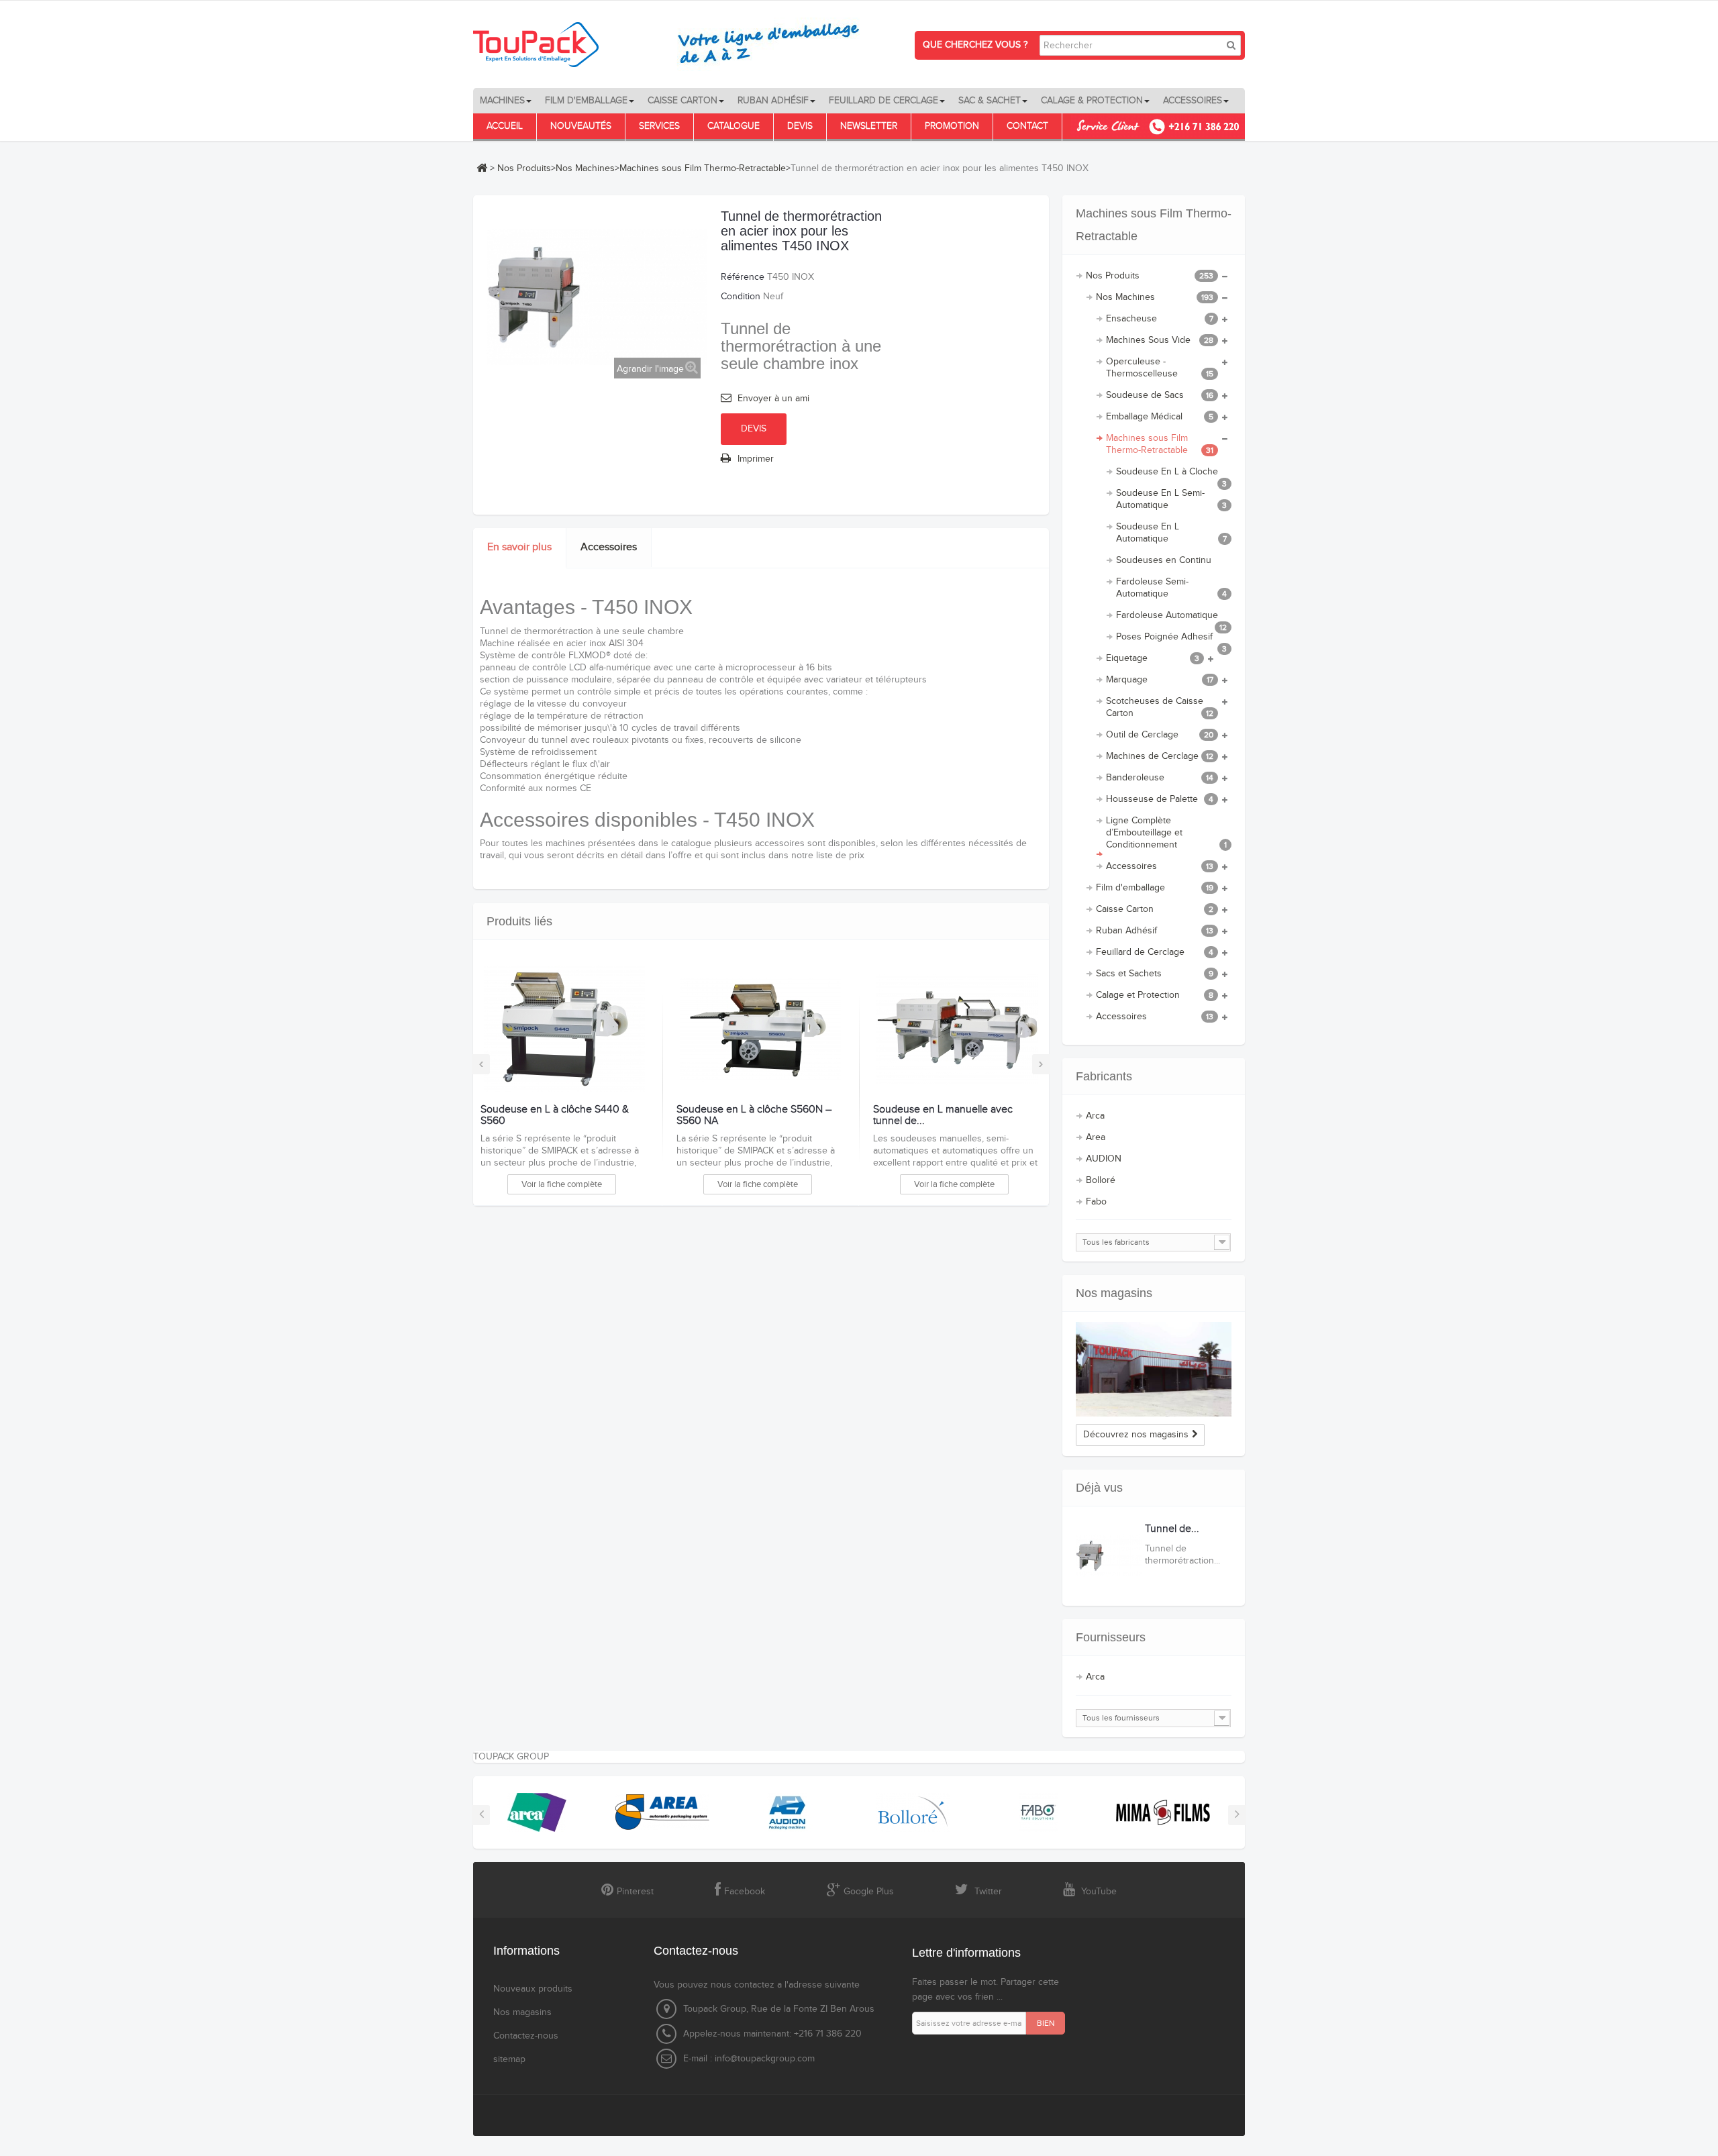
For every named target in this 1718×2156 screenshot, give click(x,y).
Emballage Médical (1160, 417)
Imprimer (756, 459)
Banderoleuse (1160, 778)
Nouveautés (581, 126)
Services (659, 126)
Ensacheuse (1160, 319)
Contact (1027, 126)
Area (1096, 1137)
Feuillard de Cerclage (1155, 952)
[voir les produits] (537, 1812)
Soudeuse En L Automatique (1172, 533)
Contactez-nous (526, 2036)
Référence (743, 277)
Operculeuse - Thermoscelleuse (1160, 368)
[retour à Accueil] (482, 168)
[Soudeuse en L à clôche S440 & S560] (564, 1029)
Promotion (952, 126)
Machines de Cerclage (1160, 756)
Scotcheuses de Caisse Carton (1160, 707)
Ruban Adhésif (1155, 931)
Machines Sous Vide (1160, 340)
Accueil (505, 126)
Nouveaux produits (533, 1989)
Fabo (1096, 1202)
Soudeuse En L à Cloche (1172, 474)
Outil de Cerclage (1160, 735)
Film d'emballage (1155, 888)
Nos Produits (524, 168)
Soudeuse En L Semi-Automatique (1172, 499)
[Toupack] (674, 44)
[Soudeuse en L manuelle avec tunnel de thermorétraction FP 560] (957, 1029)
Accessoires (609, 547)
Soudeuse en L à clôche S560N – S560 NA (754, 1116)
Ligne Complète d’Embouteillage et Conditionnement (1167, 833)
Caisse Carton (1155, 909)
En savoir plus (519, 547)
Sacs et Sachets (1155, 974)
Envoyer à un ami (773, 399)
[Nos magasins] (1154, 1369)
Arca (1095, 1116)
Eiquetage (1153, 658)
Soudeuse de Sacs (1160, 395)
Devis (800, 126)
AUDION (1104, 1159)
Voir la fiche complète (562, 1184)
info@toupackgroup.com (765, 2059)
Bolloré (1101, 1180)
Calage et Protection (1155, 995)
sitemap (509, 2059)
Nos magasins (1114, 1293)
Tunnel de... (1172, 1529)
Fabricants (1104, 1076)
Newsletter (869, 126)
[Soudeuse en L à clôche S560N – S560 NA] (760, 1029)
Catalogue (734, 126)
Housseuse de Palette (1160, 799)
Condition (741, 297)
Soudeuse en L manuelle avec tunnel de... (943, 1116)
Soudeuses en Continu (1164, 560)
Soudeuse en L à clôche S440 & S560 (555, 1116)
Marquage (1160, 680)
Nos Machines (585, 168)
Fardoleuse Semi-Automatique (1172, 588)
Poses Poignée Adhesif (1172, 639)
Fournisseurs (1111, 1637)
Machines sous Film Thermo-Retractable (703, 168)
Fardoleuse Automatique (1172, 618)
